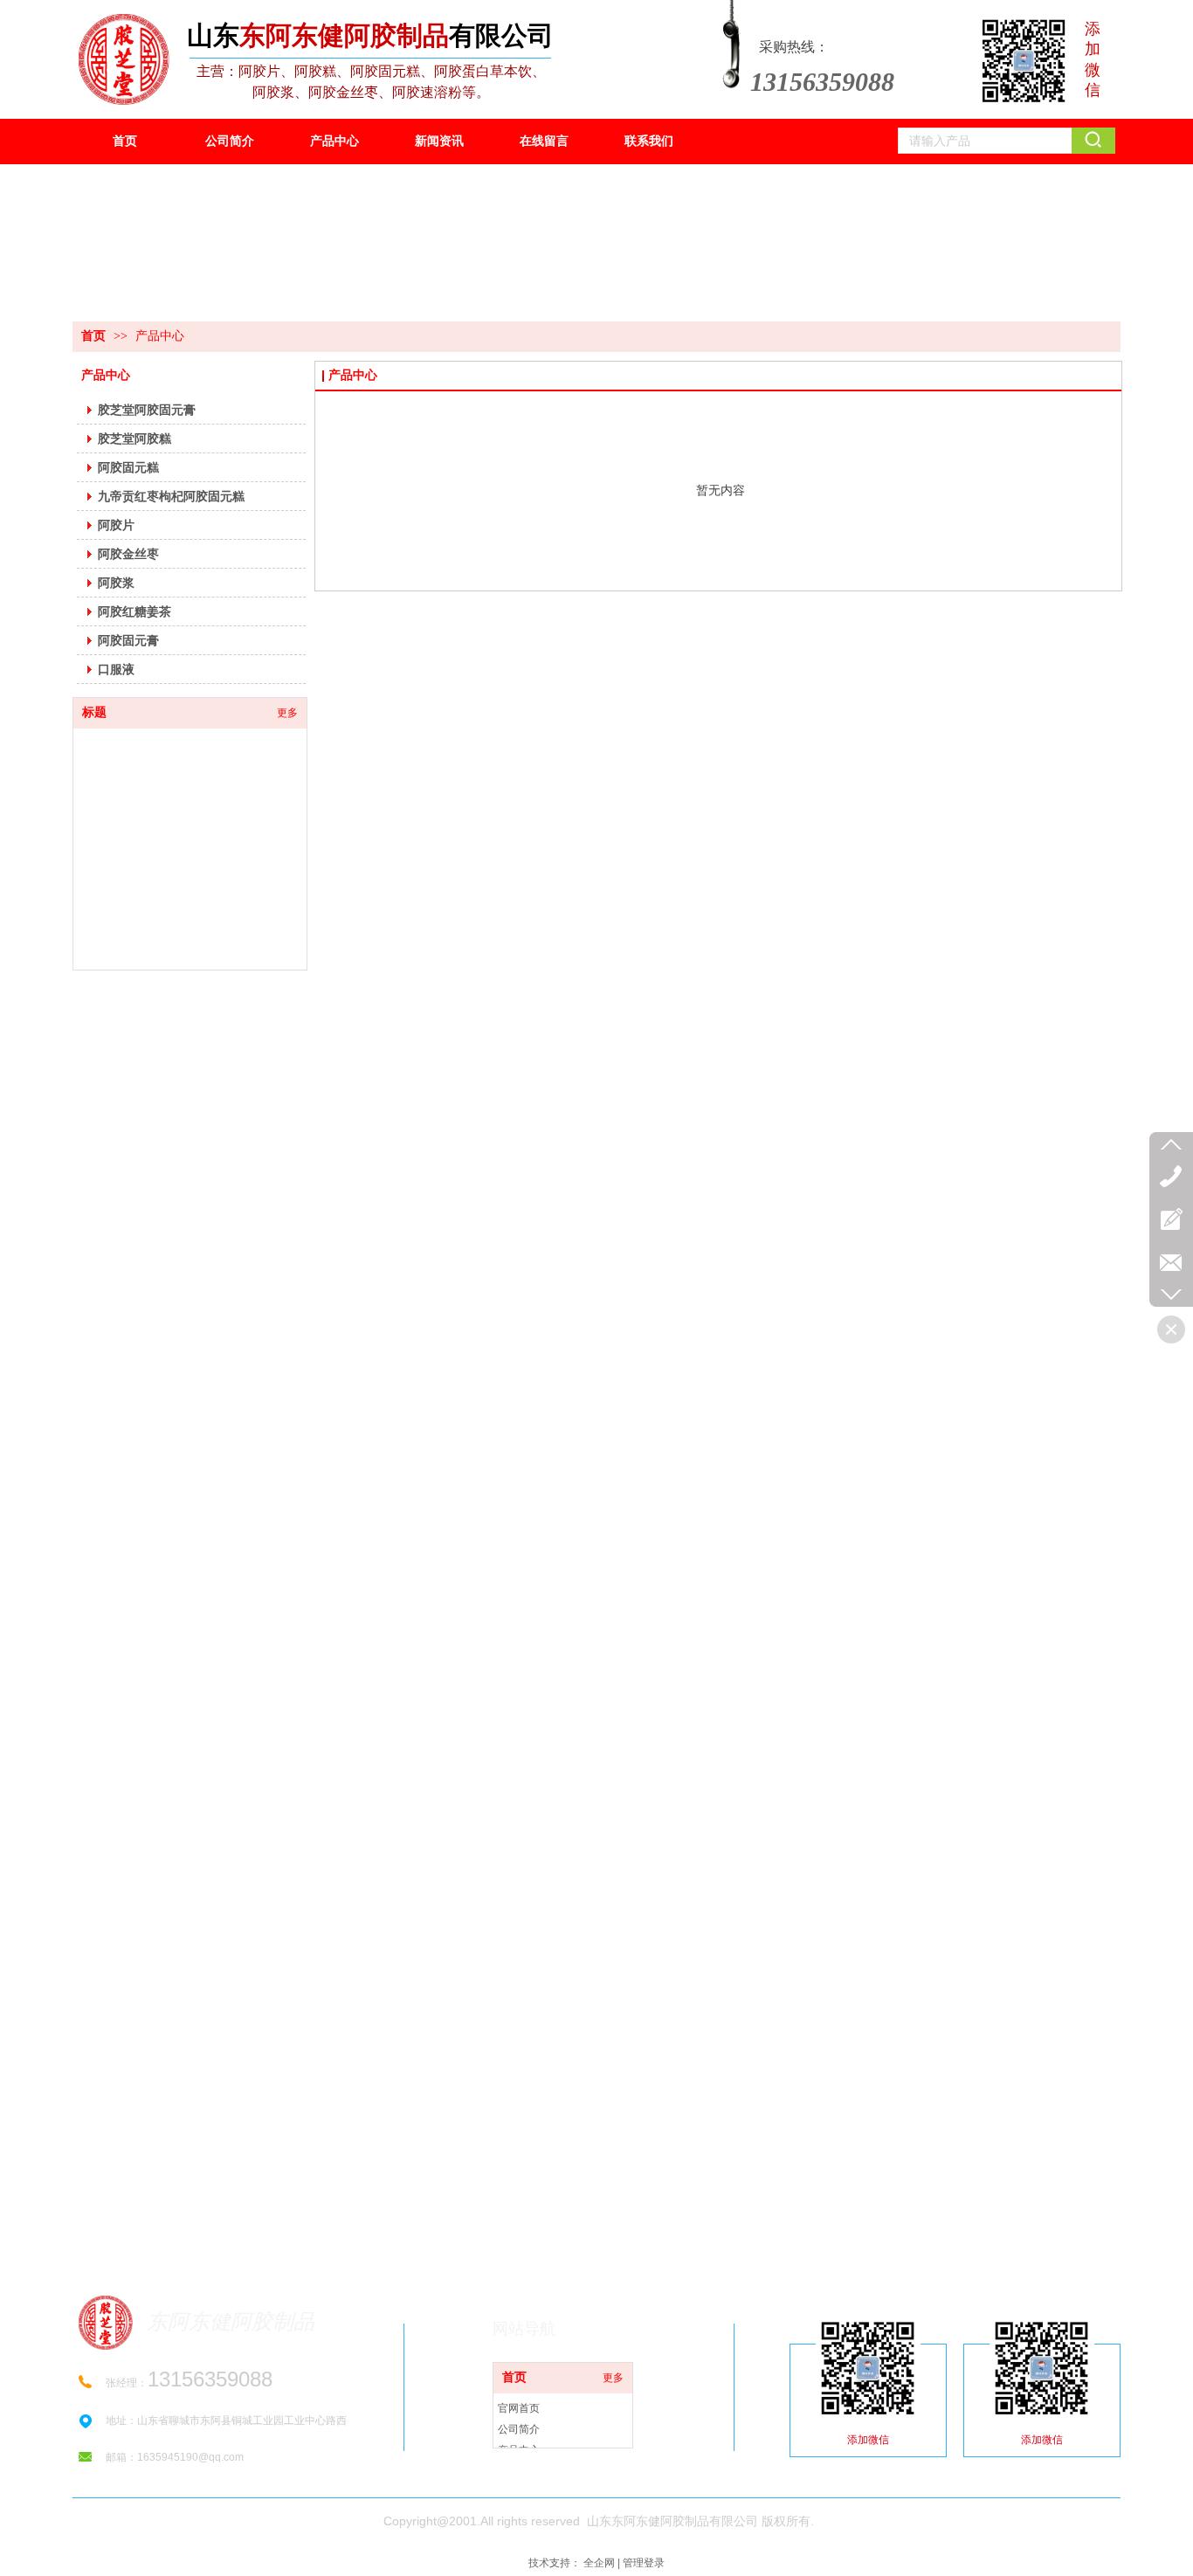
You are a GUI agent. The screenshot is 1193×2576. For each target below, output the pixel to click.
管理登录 (644, 2563)
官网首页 (519, 2408)
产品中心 (160, 336)
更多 (613, 2378)
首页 (93, 336)
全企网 (599, 2563)
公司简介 (519, 2429)
